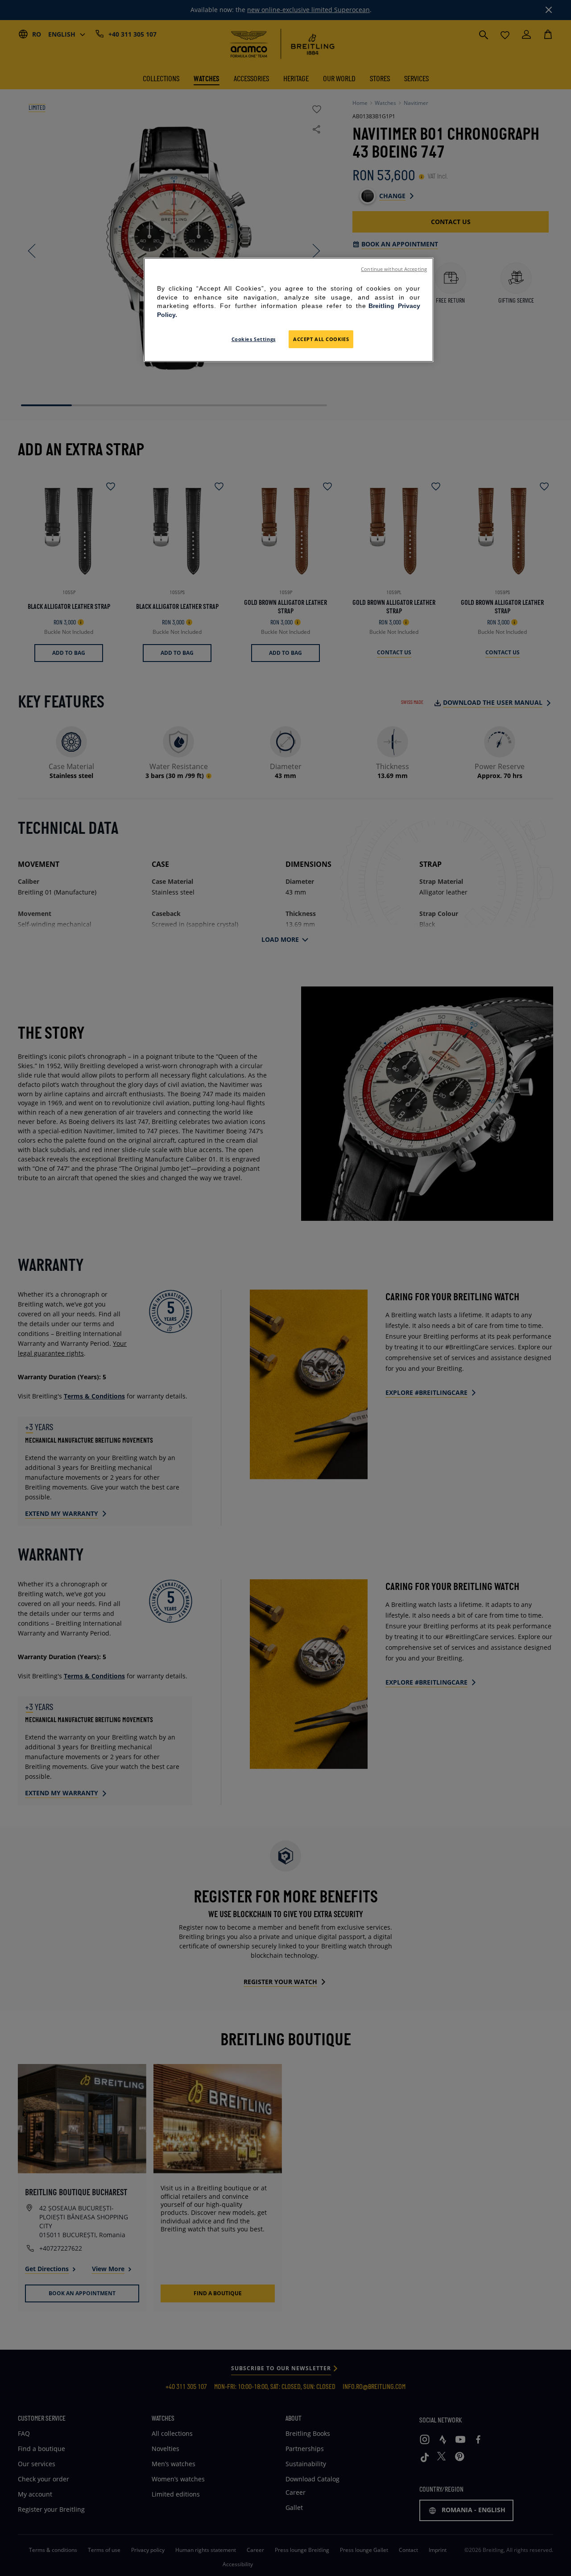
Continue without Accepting (394, 269)
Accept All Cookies (321, 339)
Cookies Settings (254, 339)
